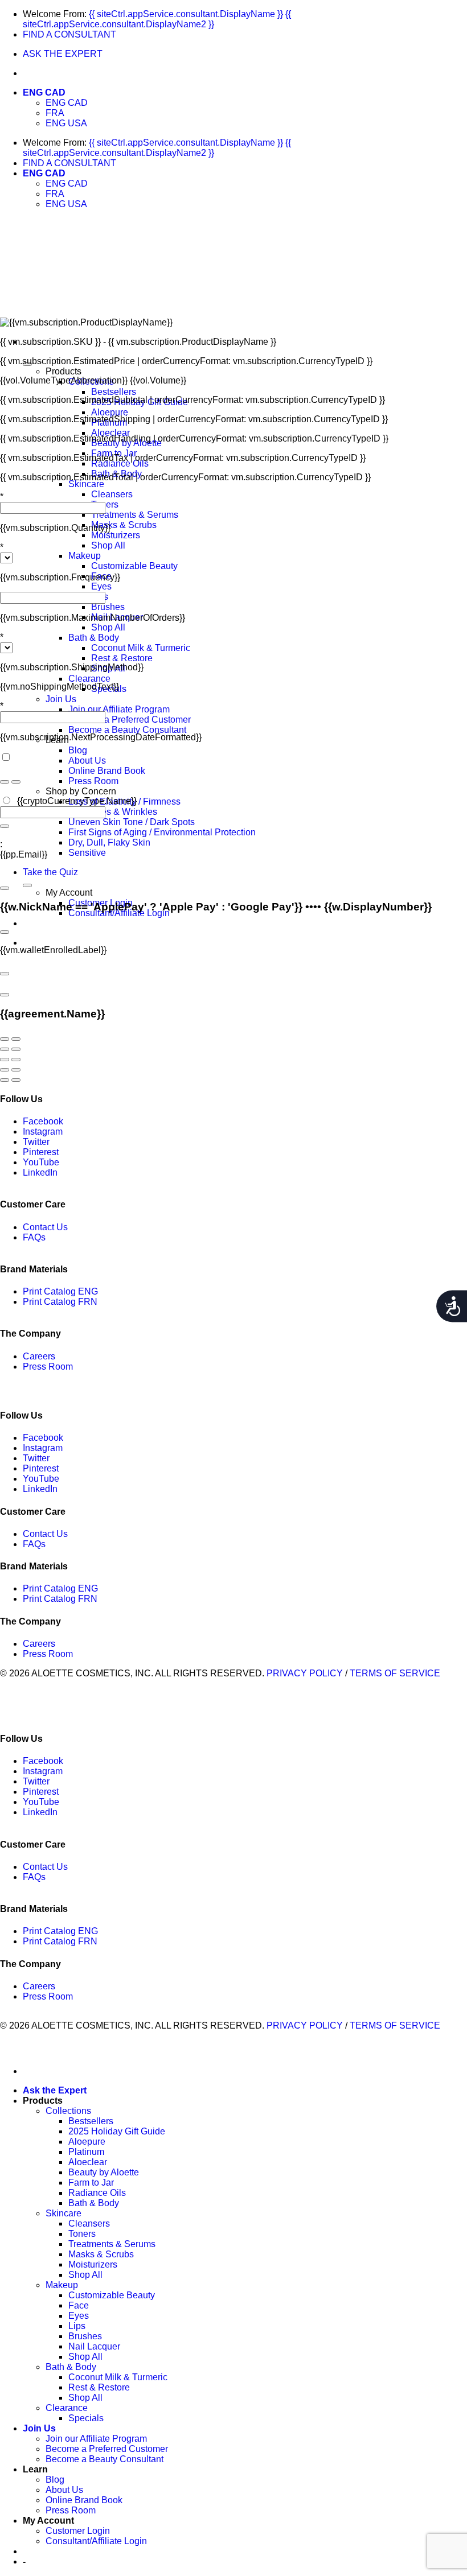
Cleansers (112, 494)
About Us (87, 761)
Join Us (61, 699)
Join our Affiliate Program (119, 709)
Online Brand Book (107, 771)
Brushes (108, 607)
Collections (68, 2111)
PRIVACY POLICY (305, 1673)
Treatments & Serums (135, 515)
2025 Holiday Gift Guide (117, 2131)
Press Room (93, 781)
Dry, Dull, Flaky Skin (109, 842)
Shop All (108, 545)
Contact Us (45, 1227)
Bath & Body (94, 638)
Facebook (43, 1121)
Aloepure (110, 412)
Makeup (85, 556)
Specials (86, 2418)
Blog (78, 750)
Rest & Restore (122, 658)
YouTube (41, 1162)
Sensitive (87, 853)
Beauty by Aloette (104, 2172)
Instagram (43, 1132)
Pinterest (41, 1152)
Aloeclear (110, 433)
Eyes (101, 586)
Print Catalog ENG (60, 1291)
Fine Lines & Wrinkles (113, 812)
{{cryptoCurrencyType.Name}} (76, 801)
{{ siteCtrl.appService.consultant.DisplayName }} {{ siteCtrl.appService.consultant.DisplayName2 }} (157, 19)
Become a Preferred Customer (130, 720)
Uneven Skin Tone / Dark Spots (132, 822)
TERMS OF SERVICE (395, 1673)
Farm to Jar (91, 2183)
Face (79, 2305)
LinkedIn (40, 1172)
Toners (82, 2234)
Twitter (36, 1142)
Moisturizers (116, 535)
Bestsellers (114, 392)
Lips (77, 2326)
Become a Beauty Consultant (127, 730)
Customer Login (78, 2531)
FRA (55, 113)
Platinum (86, 2152)
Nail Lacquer (94, 2346)
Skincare (86, 484)
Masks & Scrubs (124, 525)
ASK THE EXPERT (63, 54)
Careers (39, 1356)
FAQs (34, 1237)
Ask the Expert (55, 2090)
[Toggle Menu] (27, 885)
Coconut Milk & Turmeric (141, 648)
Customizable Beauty (134, 566)
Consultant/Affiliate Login (96, 2541)
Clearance (89, 679)
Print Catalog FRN (60, 1302)
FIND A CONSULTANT (69, 34)
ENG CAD (44, 92)
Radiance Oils (120, 463)
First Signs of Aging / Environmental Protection (162, 832)
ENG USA (66, 123)
